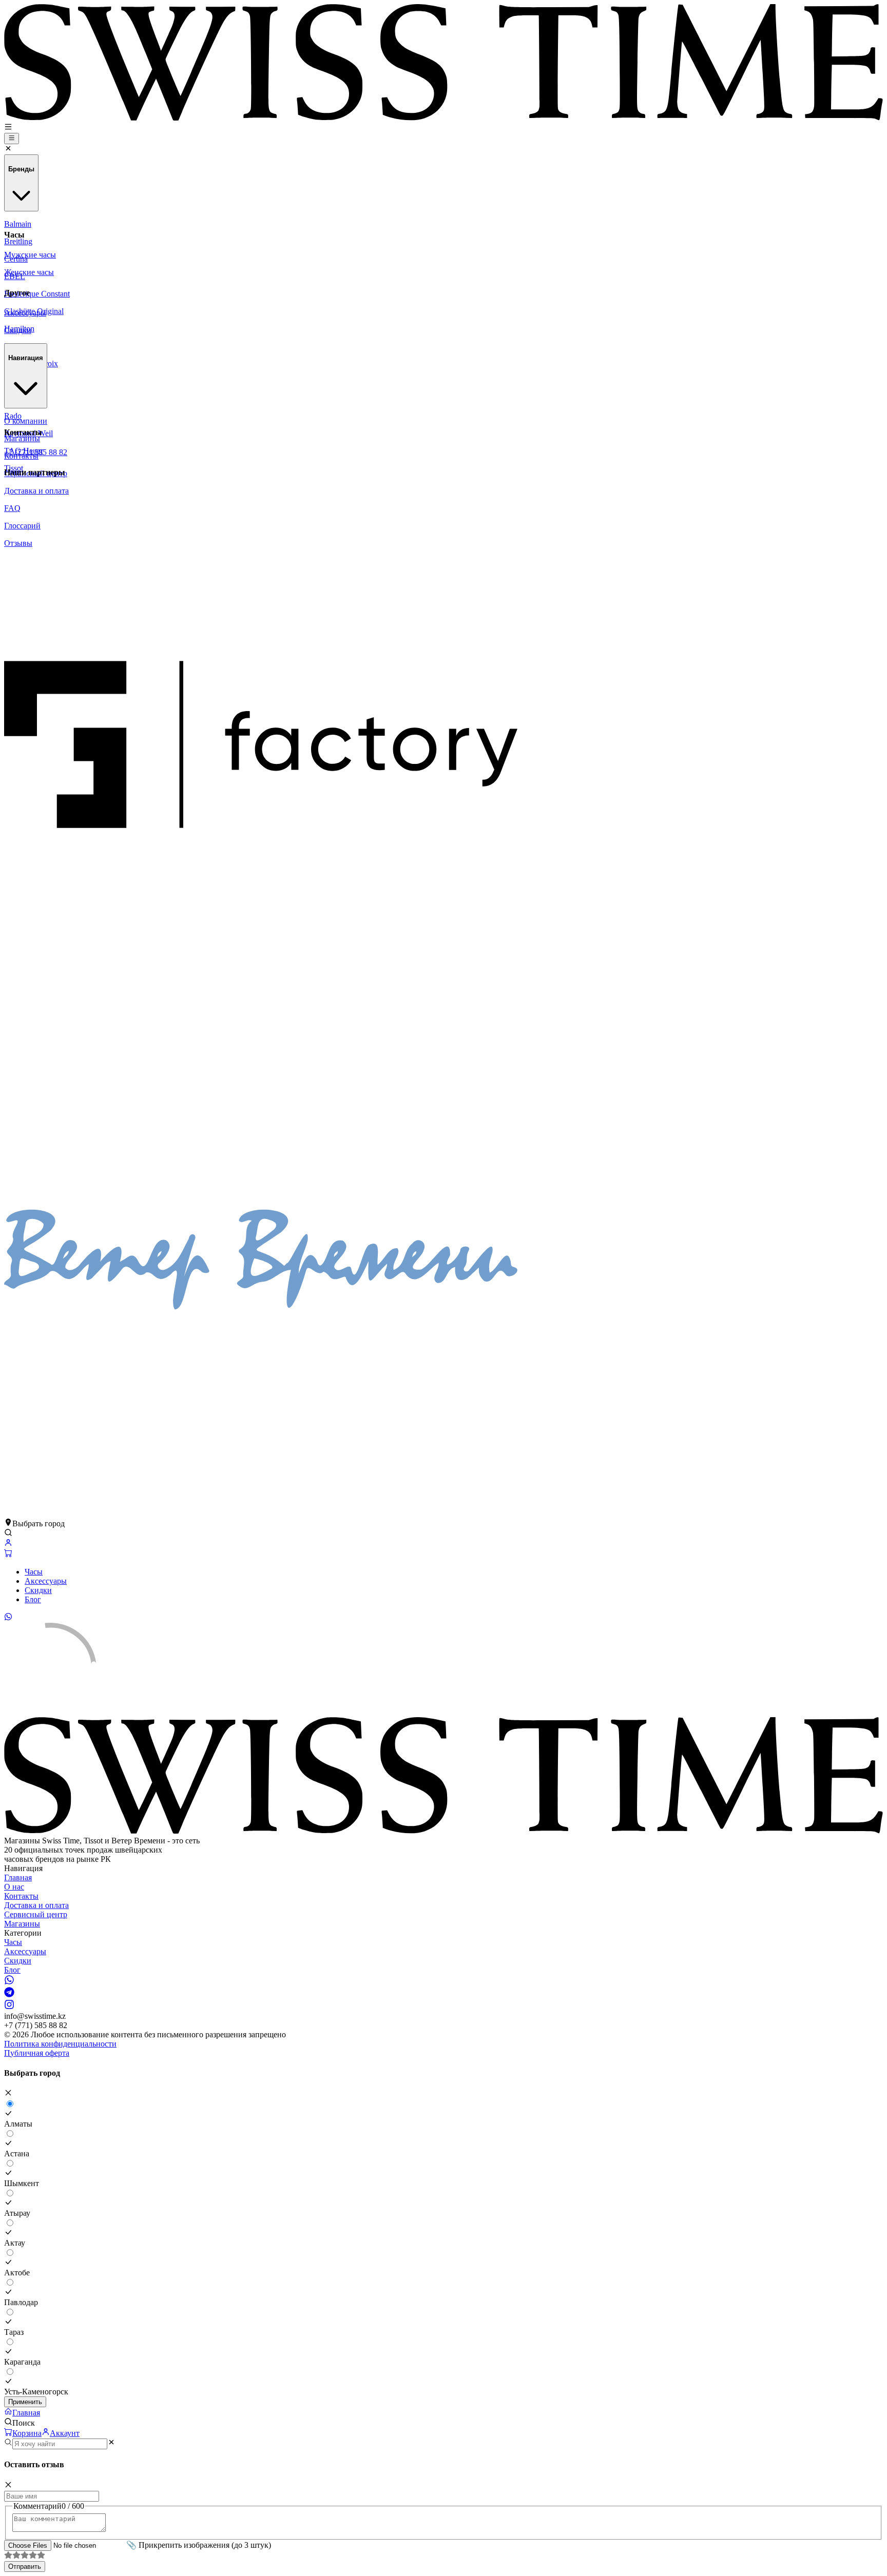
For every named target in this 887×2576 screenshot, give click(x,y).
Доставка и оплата (36, 1905)
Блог (33, 1599)
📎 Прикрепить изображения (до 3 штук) (199, 2545)
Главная (18, 1877)
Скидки (38, 1590)
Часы (34, 1572)
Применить (25, 2402)
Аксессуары (46, 1581)
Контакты (21, 1896)
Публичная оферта (37, 2053)
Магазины (22, 1924)
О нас (14, 1887)
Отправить (25, 2567)
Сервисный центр (36, 1914)
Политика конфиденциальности (60, 2044)
